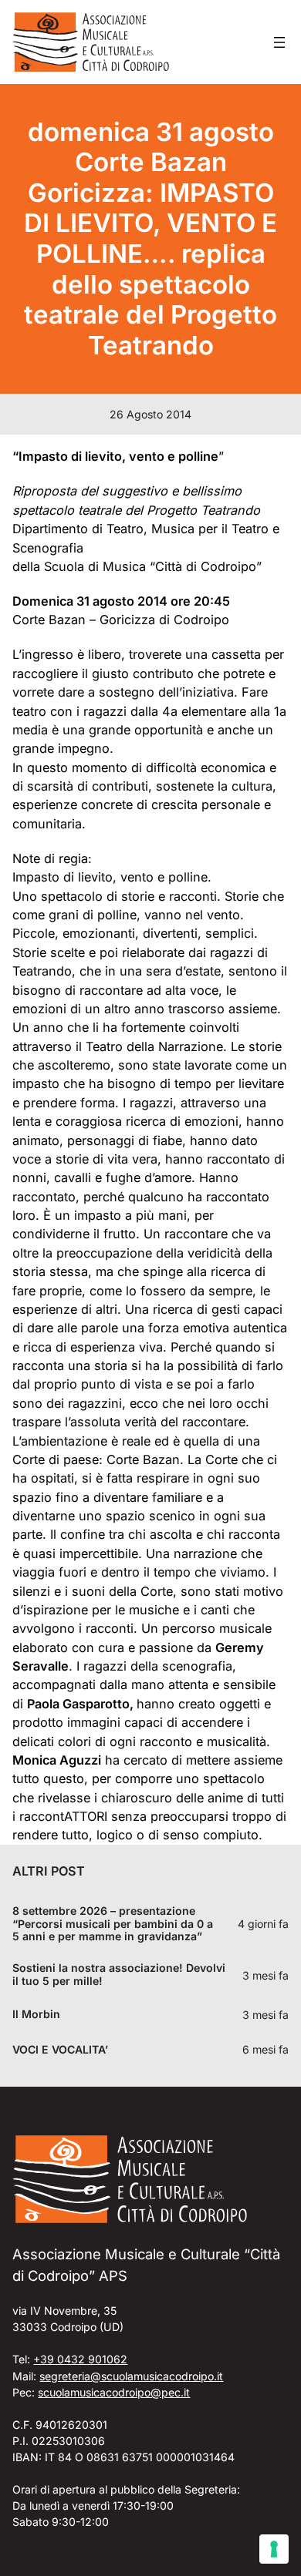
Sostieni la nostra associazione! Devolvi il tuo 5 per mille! (119, 1975)
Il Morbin (36, 2014)
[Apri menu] (279, 42)
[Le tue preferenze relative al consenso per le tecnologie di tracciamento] (274, 2549)
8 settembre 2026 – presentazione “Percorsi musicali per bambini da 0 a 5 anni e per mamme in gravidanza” (113, 1924)
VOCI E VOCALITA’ (60, 2050)
